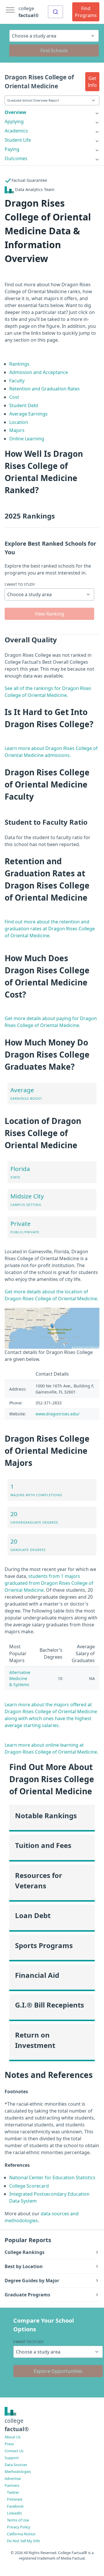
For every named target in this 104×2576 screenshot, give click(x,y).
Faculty (17, 381)
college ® (29, 12)
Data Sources (16, 2465)
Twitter (13, 2492)
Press (9, 2444)
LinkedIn (14, 2513)
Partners (12, 2485)
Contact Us (14, 2451)
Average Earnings (28, 414)
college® (17, 2425)
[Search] (55, 12)
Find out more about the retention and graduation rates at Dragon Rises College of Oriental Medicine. (50, 929)
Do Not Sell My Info (24, 2541)
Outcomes (16, 158)
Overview (15, 112)
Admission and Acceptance (39, 372)
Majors (17, 430)
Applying (14, 121)
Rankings (19, 364)
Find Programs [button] (86, 12)
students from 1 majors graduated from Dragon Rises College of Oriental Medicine (49, 1583)
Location (19, 422)
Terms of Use (18, 2520)
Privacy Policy (19, 2527)
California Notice (21, 2534)
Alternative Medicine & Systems (20, 1678)
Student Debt (24, 405)
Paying (12, 149)
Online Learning (27, 439)
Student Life (18, 140)
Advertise (13, 2478)
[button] (92, 82)
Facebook (15, 2506)
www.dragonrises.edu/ (57, 1414)
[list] (52, 112)
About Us (13, 2437)
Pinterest (15, 2499)
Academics (16, 131)
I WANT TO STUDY (20, 584)
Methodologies (18, 2472)
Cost (14, 397)
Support (12, 2458)
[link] (52, 112)
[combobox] (55, 12)
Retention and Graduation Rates (44, 389)
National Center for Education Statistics (52, 2177)
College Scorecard (29, 2186)
